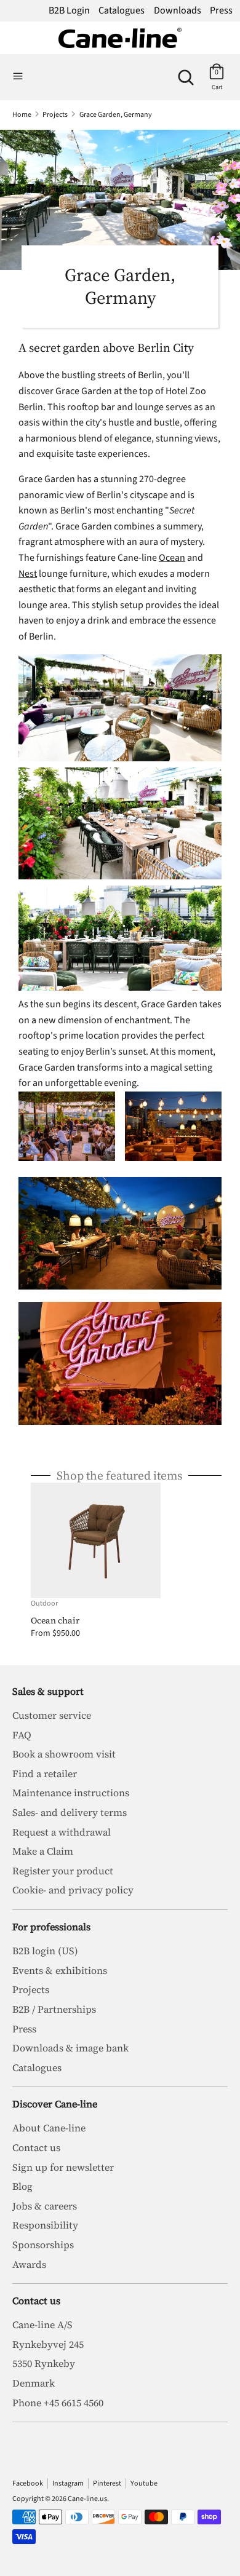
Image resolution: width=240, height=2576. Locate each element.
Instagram (68, 2483)
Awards (29, 2264)
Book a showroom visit (64, 1754)
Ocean (172, 558)
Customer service (52, 1715)
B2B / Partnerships (54, 2009)
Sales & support (48, 1691)
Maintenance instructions (71, 1793)
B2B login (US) (45, 1951)
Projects (31, 1989)
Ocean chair (55, 1620)
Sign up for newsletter (63, 2167)
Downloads (178, 10)
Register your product (63, 1871)
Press (221, 10)
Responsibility (45, 2225)
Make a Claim (43, 1851)
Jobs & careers (45, 2206)
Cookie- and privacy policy (73, 1890)
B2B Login (69, 10)
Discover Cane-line (55, 2104)
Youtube (144, 2483)
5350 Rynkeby (44, 2363)
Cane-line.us (87, 2499)
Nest (28, 574)
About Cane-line (49, 2128)
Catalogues (122, 10)
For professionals (51, 1927)
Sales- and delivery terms (70, 1812)
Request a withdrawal (62, 1832)
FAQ (22, 1735)
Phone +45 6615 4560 (58, 2403)
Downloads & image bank (70, 2048)
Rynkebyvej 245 (48, 2344)
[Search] (186, 73)
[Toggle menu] (18, 77)
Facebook (28, 2483)
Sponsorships (43, 2245)
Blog (22, 2186)
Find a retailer (45, 1773)
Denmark (34, 2383)
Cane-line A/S (42, 2324)
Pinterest (107, 2483)
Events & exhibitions (60, 1970)
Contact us (36, 2147)
